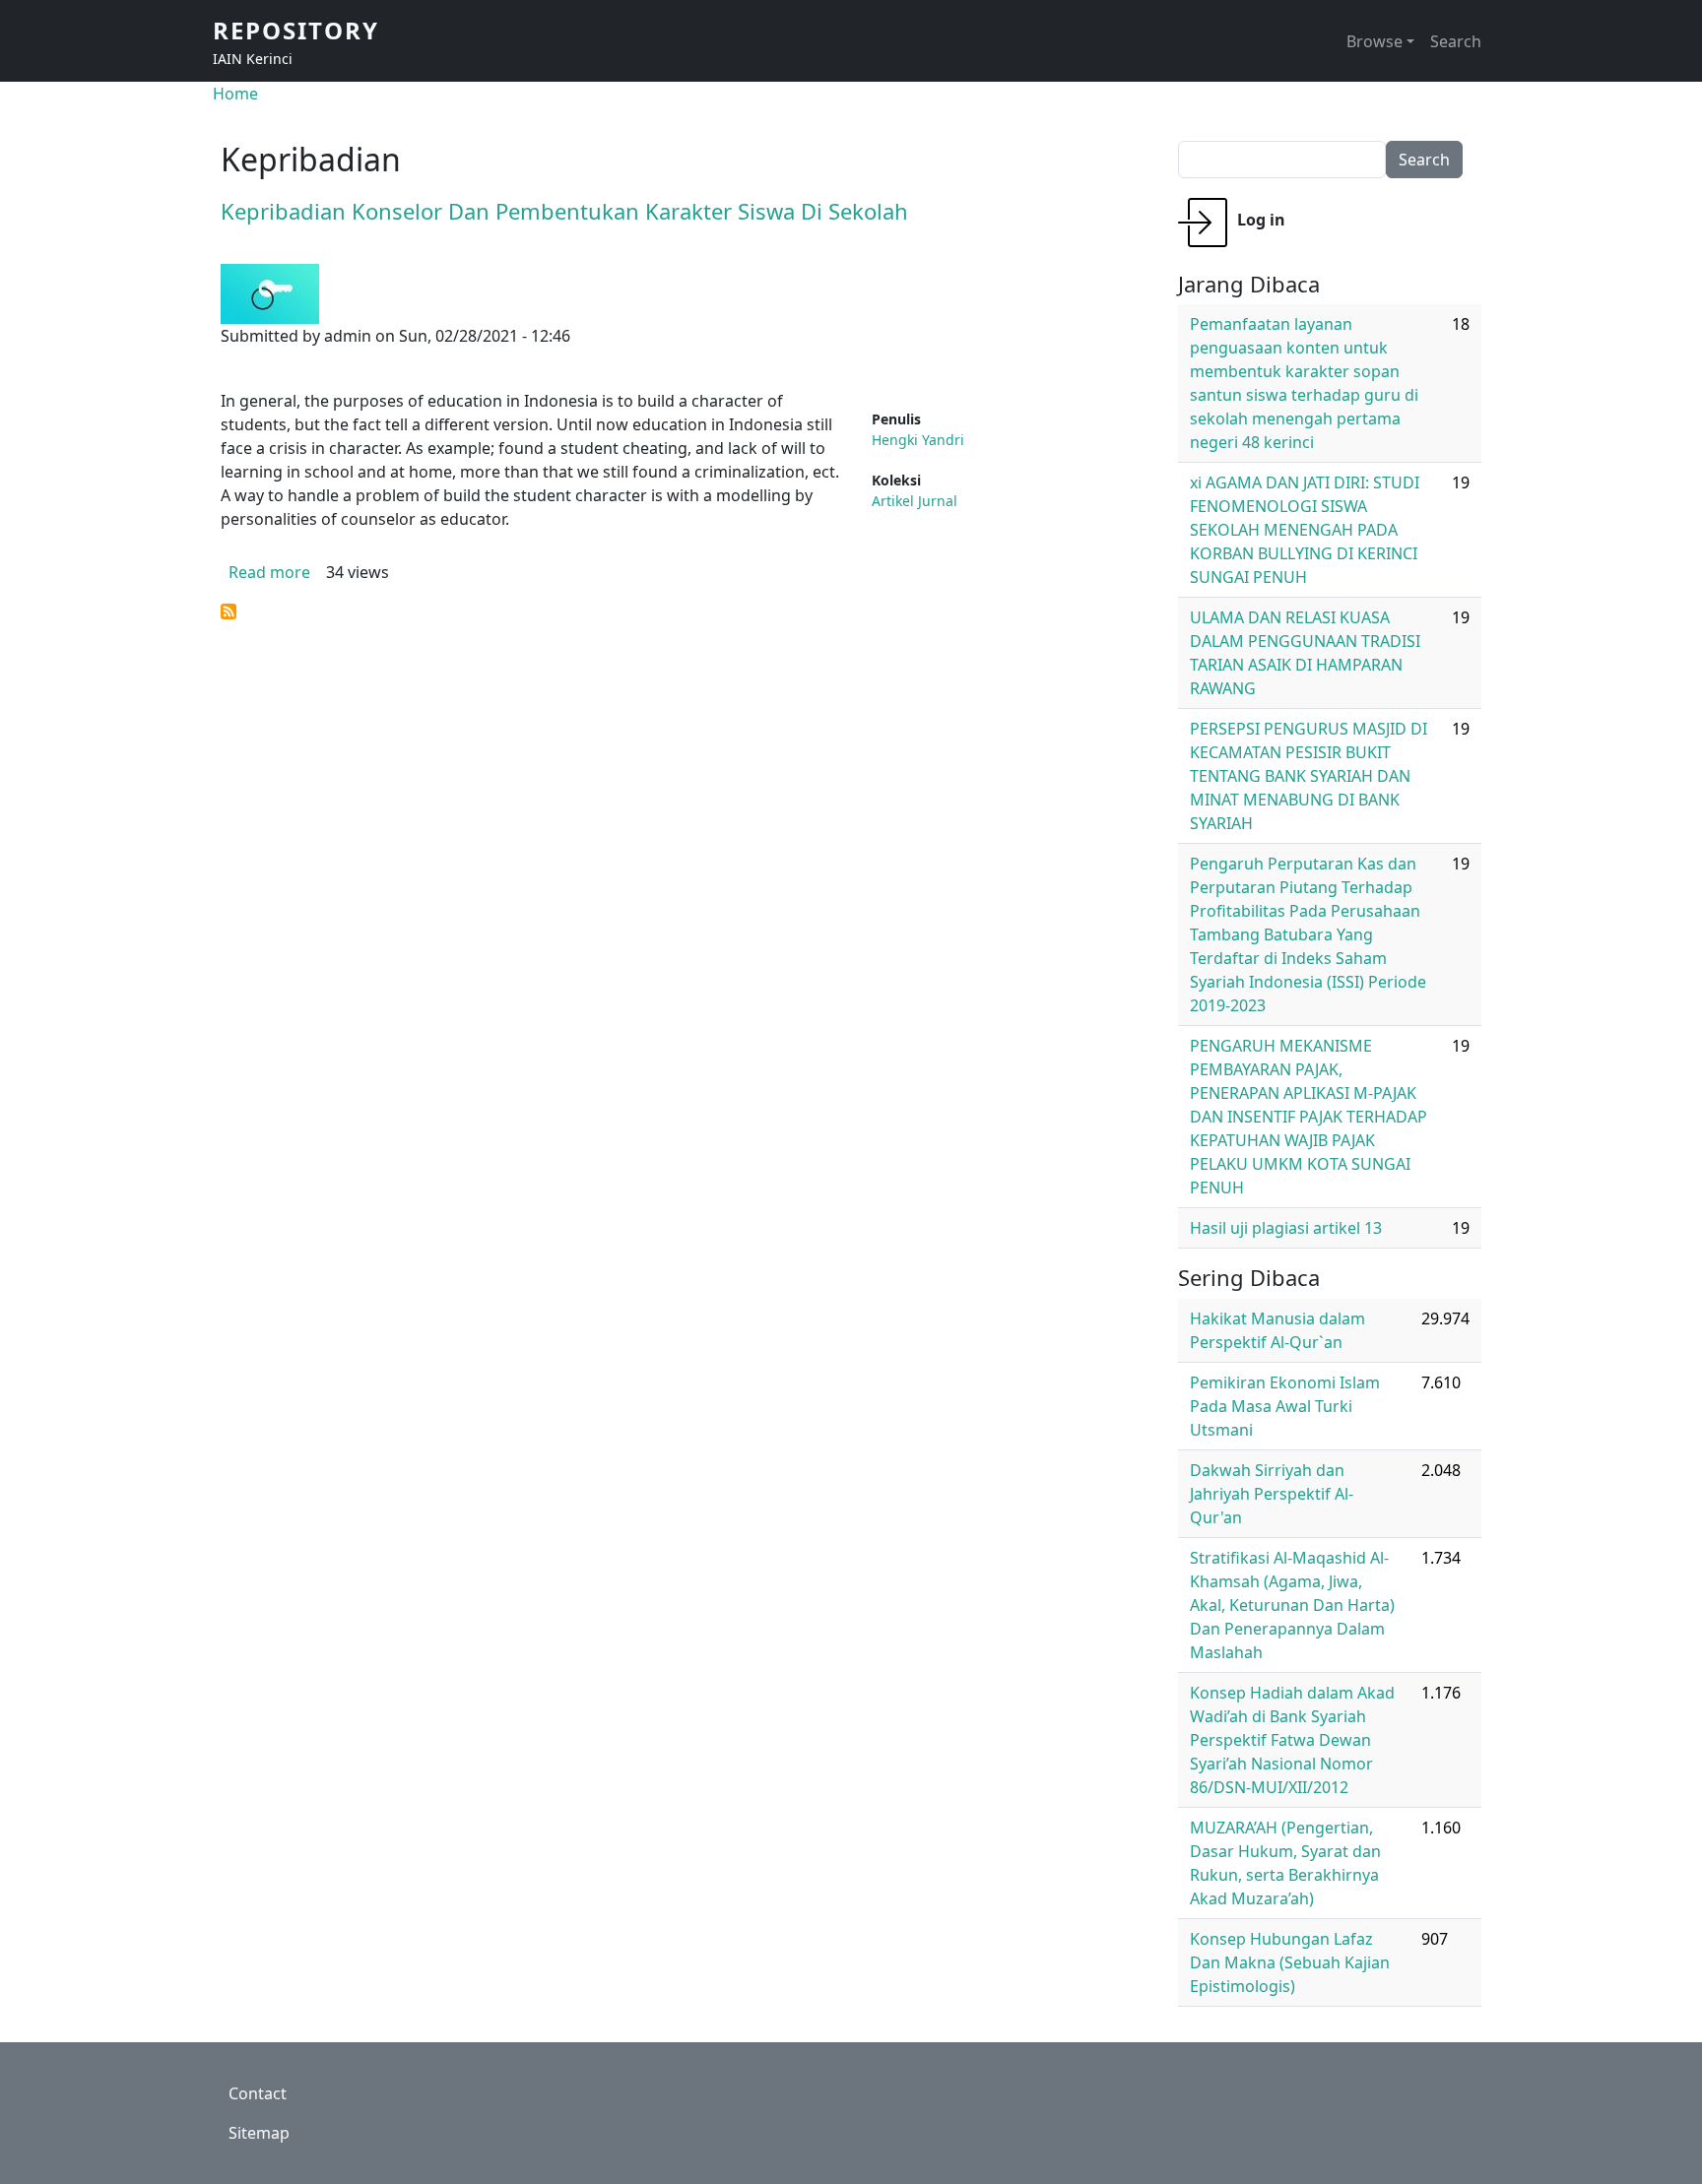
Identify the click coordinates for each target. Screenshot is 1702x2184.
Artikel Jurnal (915, 501)
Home (235, 94)
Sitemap (259, 2133)
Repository (296, 30)
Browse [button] (1375, 41)
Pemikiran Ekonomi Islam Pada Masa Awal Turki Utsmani (1285, 1406)
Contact (258, 2093)
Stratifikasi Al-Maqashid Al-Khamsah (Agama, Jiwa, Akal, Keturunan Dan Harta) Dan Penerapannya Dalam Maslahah (1292, 1605)
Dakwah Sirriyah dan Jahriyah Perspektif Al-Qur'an (1272, 1494)
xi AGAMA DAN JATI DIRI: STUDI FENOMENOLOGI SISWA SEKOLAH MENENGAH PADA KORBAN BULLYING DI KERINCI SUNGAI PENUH (1305, 530)
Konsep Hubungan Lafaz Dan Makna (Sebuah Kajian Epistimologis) (1290, 1962)
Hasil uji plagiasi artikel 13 (1286, 1228)
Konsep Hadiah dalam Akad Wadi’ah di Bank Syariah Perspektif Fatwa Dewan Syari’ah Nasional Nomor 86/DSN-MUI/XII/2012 (1292, 1740)
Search (1456, 41)
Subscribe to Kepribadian (229, 611)
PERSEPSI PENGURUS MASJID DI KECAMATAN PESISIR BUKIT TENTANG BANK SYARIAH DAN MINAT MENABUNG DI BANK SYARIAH (1309, 776)
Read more (269, 572)
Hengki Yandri (918, 440)
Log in (1261, 220)
